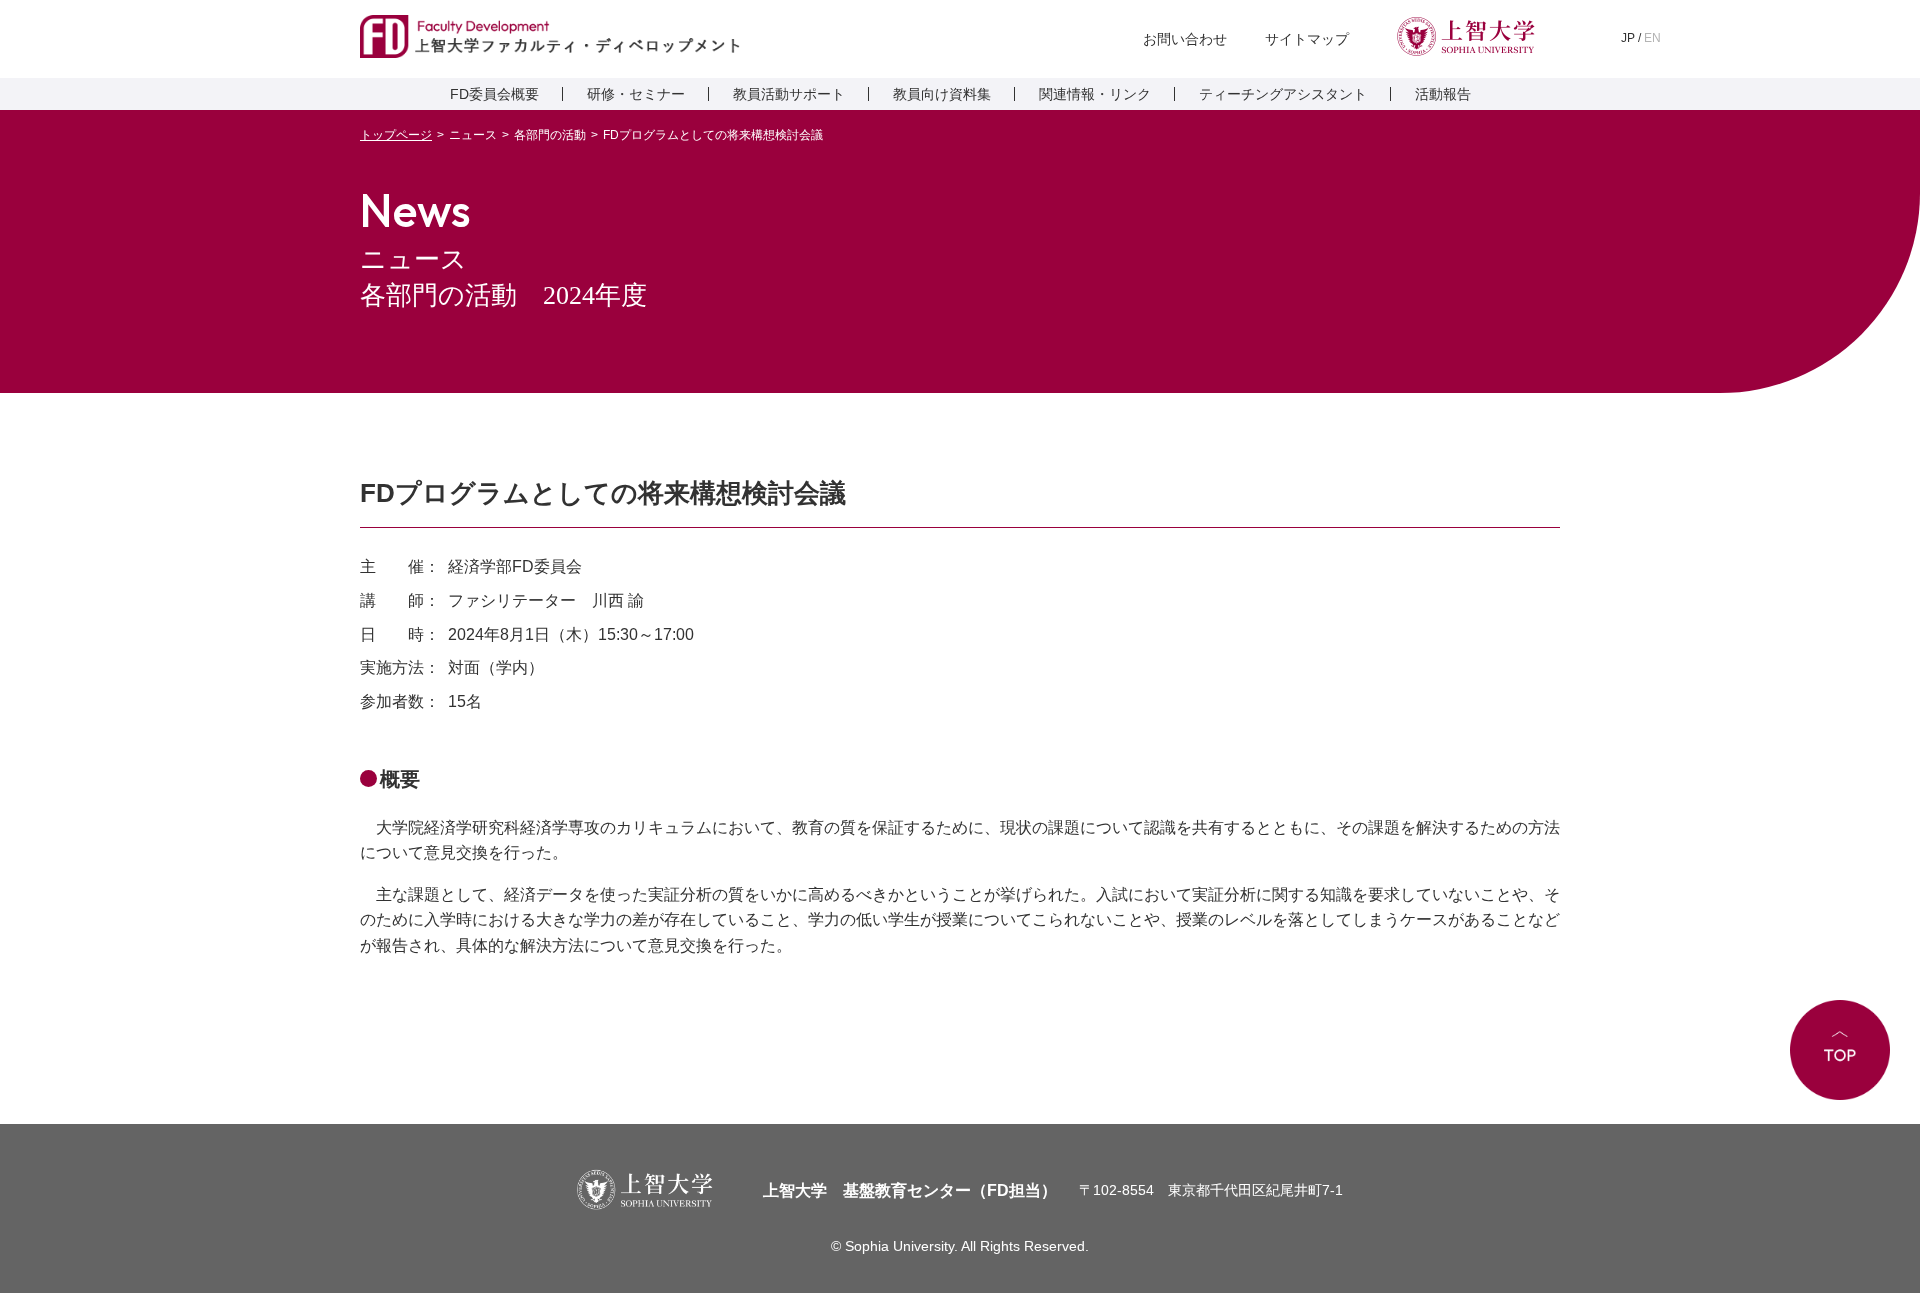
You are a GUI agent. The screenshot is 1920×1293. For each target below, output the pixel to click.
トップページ (396, 135)
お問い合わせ (1185, 39)
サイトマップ (1307, 39)
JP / (1641, 38)
